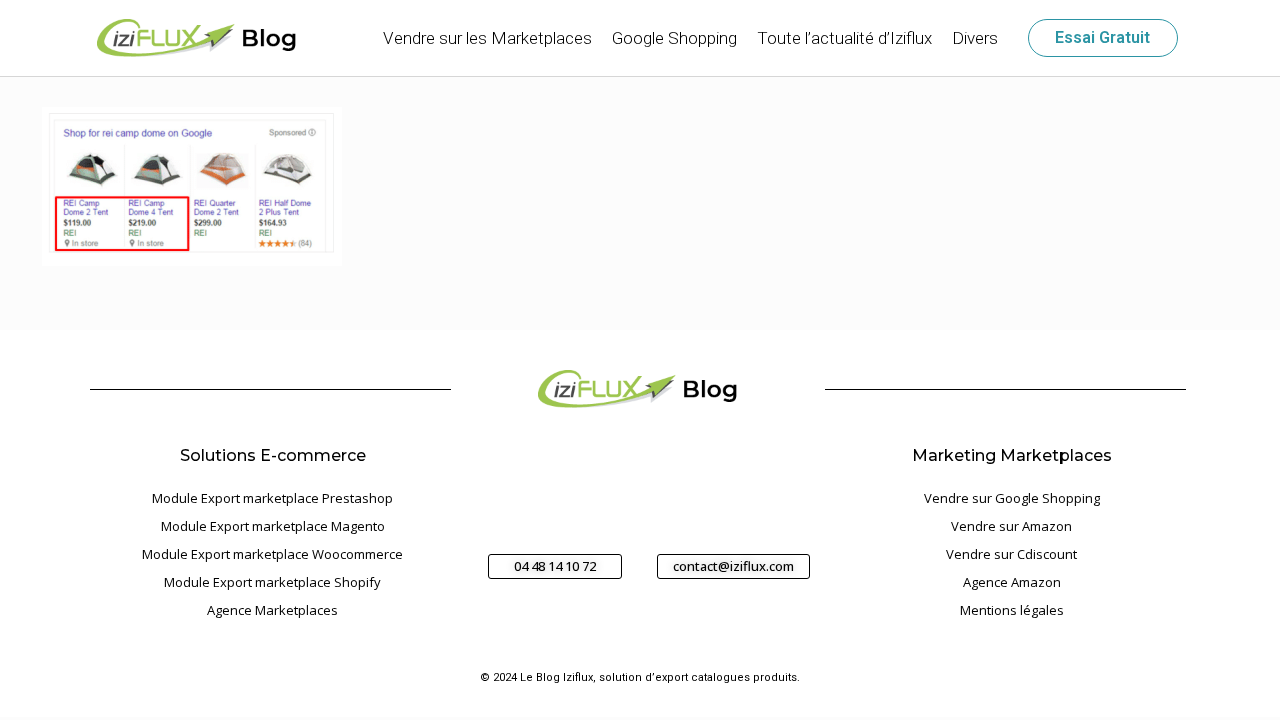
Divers (975, 38)
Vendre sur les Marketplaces (487, 38)
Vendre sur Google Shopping (1012, 498)
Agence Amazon (1012, 582)
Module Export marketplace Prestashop (272, 498)
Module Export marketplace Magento (273, 526)
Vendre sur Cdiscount (1011, 554)
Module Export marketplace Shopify (272, 582)
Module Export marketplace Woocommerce (272, 554)
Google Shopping (674, 38)
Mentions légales (1012, 610)
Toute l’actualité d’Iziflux (844, 38)
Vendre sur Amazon (1011, 526)
